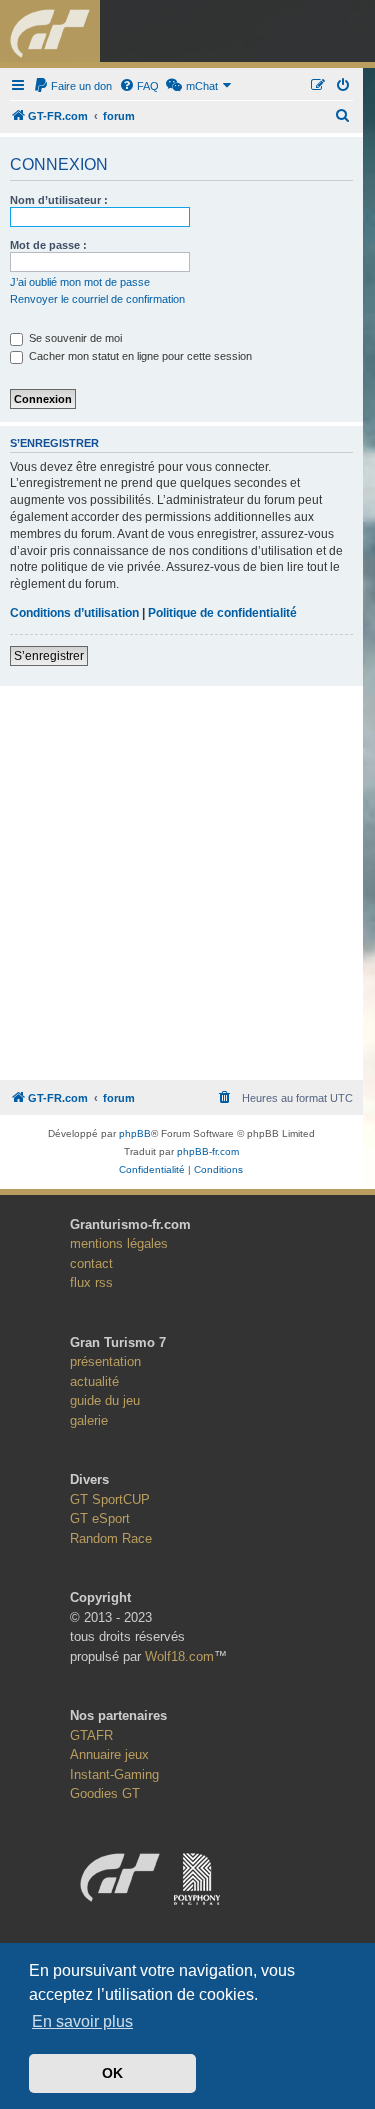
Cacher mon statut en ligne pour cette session (139, 356)
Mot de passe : (48, 245)
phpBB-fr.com (208, 1151)
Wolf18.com (179, 1656)
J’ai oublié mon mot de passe (80, 282)
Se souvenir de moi (74, 338)
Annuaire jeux (109, 1754)
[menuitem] (72, 86)
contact (91, 1263)
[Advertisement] (187, 877)
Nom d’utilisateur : (59, 200)
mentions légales (119, 1243)
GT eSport (100, 1518)
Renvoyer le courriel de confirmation (97, 299)
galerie (89, 1420)
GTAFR (91, 1735)
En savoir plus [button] (82, 2021)
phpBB (135, 1133)
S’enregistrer (49, 656)
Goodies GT (105, 1793)
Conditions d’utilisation (74, 613)
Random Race (111, 1538)
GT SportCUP (110, 1499)
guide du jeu (105, 1400)
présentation (105, 1361)
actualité (94, 1381)
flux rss (91, 1282)
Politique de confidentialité (222, 613)
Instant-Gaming (114, 1774)
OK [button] (112, 2073)
